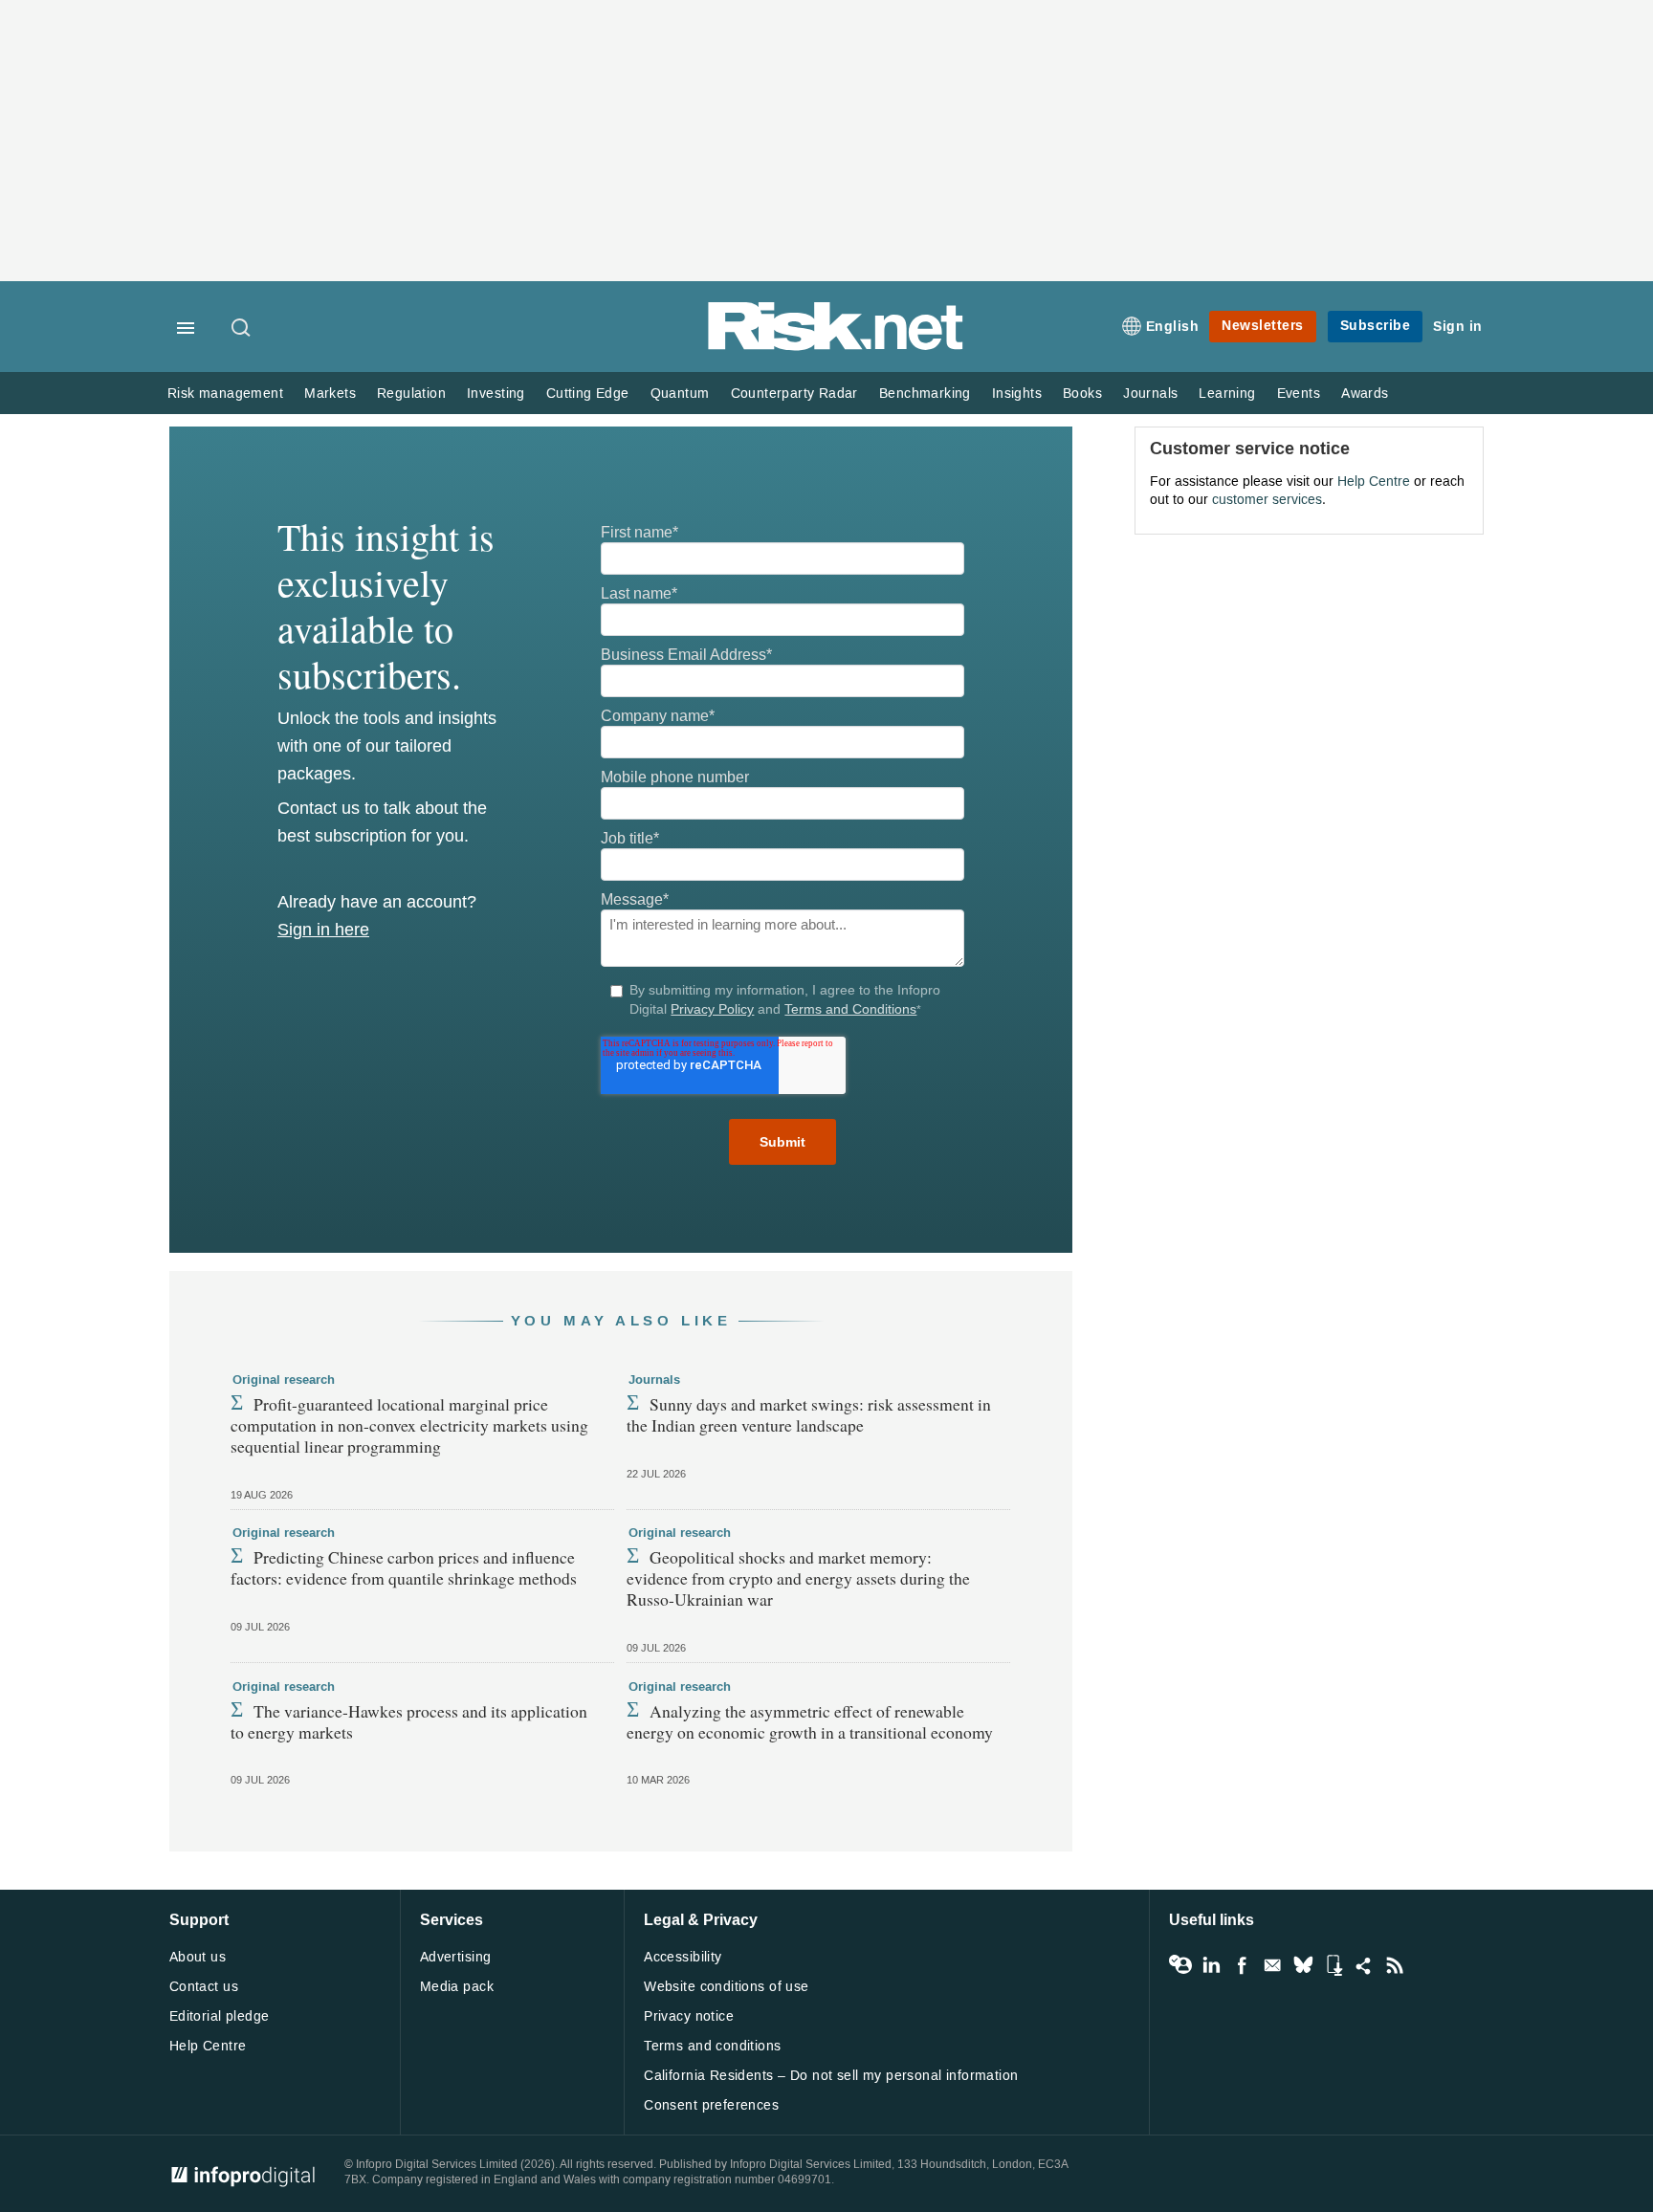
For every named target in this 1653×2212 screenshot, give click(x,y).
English (1173, 327)
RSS (1395, 1965)
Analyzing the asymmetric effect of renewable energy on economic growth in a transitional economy (810, 1721)
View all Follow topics (1180, 1965)
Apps (1333, 1965)
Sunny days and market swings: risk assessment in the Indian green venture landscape (809, 1414)
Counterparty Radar (794, 394)
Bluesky (1303, 1965)
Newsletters (1263, 326)
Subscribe (1376, 326)
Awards (1365, 394)
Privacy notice (689, 2016)
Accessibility (683, 1957)
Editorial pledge (220, 2016)
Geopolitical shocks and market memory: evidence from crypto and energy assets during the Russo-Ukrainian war (798, 1578)
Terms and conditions (712, 2046)
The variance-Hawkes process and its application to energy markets (409, 1721)
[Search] (242, 329)
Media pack (457, 1987)
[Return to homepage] (836, 347)
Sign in (1458, 327)
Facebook (1242, 1965)
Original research (284, 1380)
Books (1082, 394)
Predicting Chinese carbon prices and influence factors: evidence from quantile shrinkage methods (404, 1567)
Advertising (456, 1957)
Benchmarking (925, 394)
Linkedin (1211, 1965)
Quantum (680, 394)
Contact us (204, 1987)
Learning (1227, 394)
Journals (1150, 394)
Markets (330, 394)
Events (1299, 394)
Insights (1017, 394)
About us (198, 1957)
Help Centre (1374, 482)
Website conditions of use (727, 1987)
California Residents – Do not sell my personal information (831, 2076)
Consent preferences (711, 2105)
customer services (1267, 500)
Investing (496, 394)
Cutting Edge (588, 394)
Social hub (1364, 1965)
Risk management (225, 394)
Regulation (411, 394)
